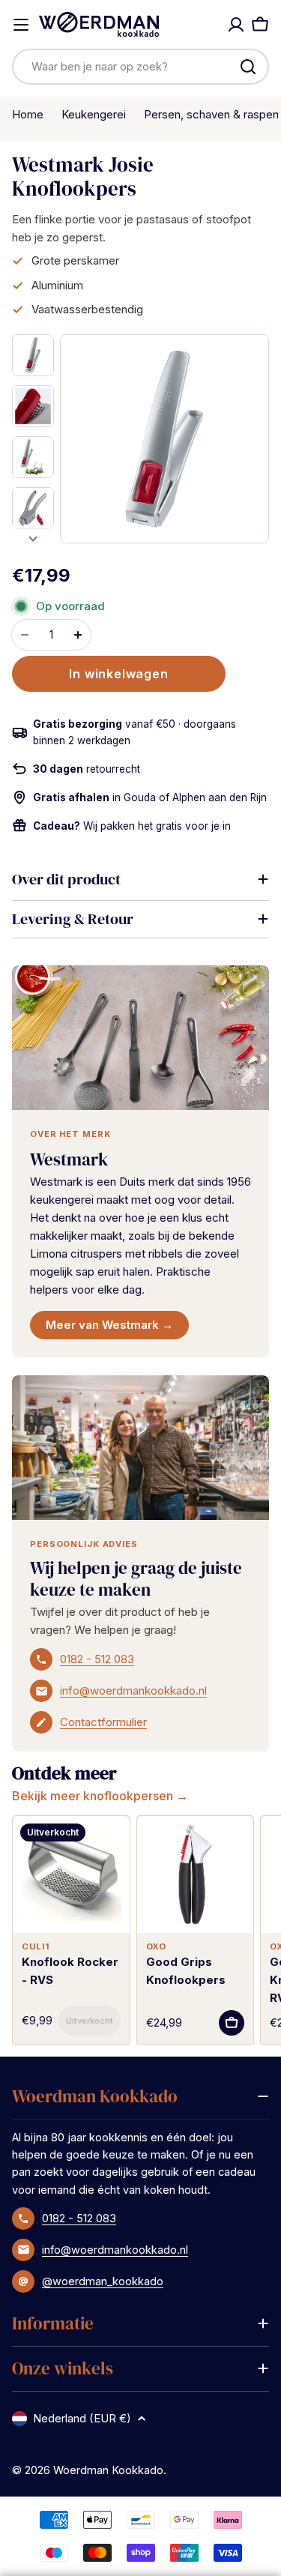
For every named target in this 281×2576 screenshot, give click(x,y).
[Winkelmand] (260, 25)
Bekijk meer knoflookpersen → (100, 1796)
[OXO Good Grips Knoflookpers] (196, 1874)
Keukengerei (94, 114)
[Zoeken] (248, 67)
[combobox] (140, 67)
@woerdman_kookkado (103, 2281)
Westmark (69, 1159)
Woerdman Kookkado (108, 2470)
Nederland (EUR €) (82, 2418)
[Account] (236, 25)
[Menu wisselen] (21, 25)
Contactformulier (103, 1722)
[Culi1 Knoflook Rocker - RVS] (71, 1874)
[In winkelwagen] (90, 2021)
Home (28, 114)
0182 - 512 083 (97, 1659)
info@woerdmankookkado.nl (133, 1690)
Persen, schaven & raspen (211, 114)
